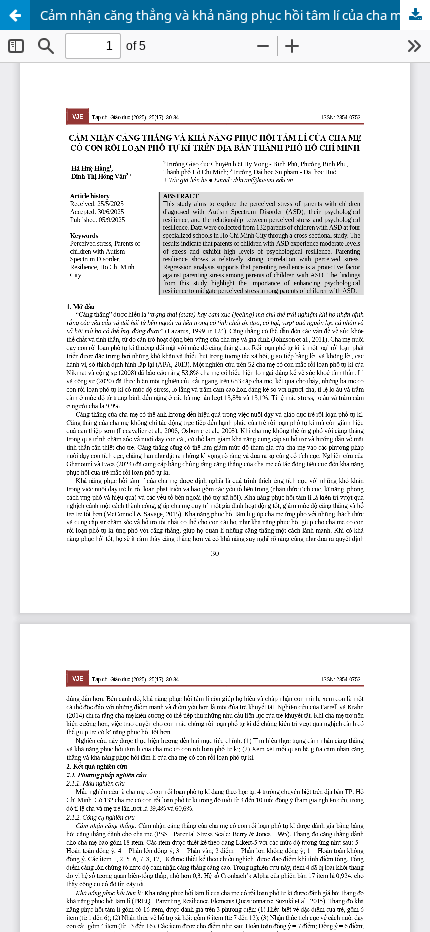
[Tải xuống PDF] (415, 15)
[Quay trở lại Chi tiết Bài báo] (15, 15)
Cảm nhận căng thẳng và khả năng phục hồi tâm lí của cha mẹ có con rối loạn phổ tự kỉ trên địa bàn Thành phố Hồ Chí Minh (235, 15)
